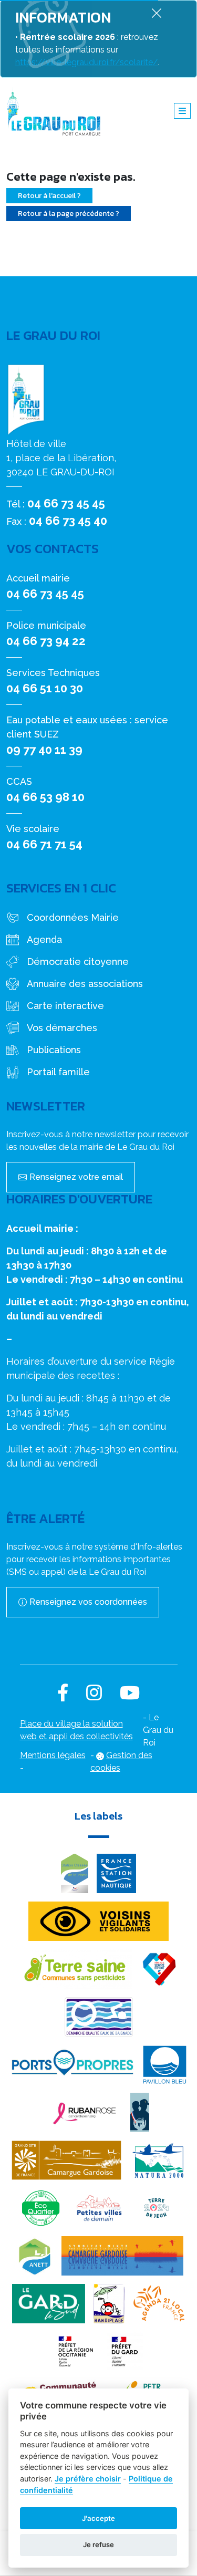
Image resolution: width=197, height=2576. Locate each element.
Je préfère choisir (88, 2479)
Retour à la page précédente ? (69, 214)
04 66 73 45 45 (66, 503)
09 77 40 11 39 (44, 750)
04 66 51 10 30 (45, 688)
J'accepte (98, 2518)
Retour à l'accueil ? (49, 196)
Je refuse (98, 2544)
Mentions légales (53, 1755)
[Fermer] (157, 13)
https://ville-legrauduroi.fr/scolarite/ (87, 62)
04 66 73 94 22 (46, 641)
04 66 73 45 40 (68, 521)
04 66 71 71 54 (44, 844)
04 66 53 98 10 (45, 797)
